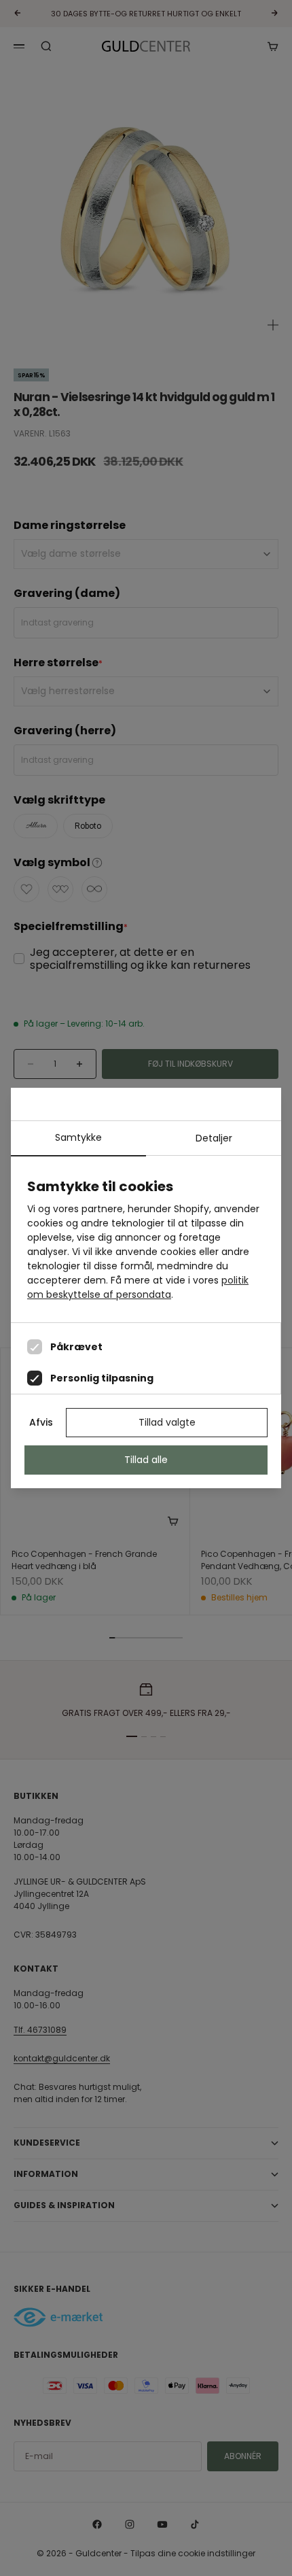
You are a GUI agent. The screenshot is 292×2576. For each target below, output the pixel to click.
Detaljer (214, 1138)
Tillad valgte (167, 1422)
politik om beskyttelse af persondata (138, 1287)
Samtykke (78, 1137)
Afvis (41, 1422)
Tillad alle (146, 1460)
